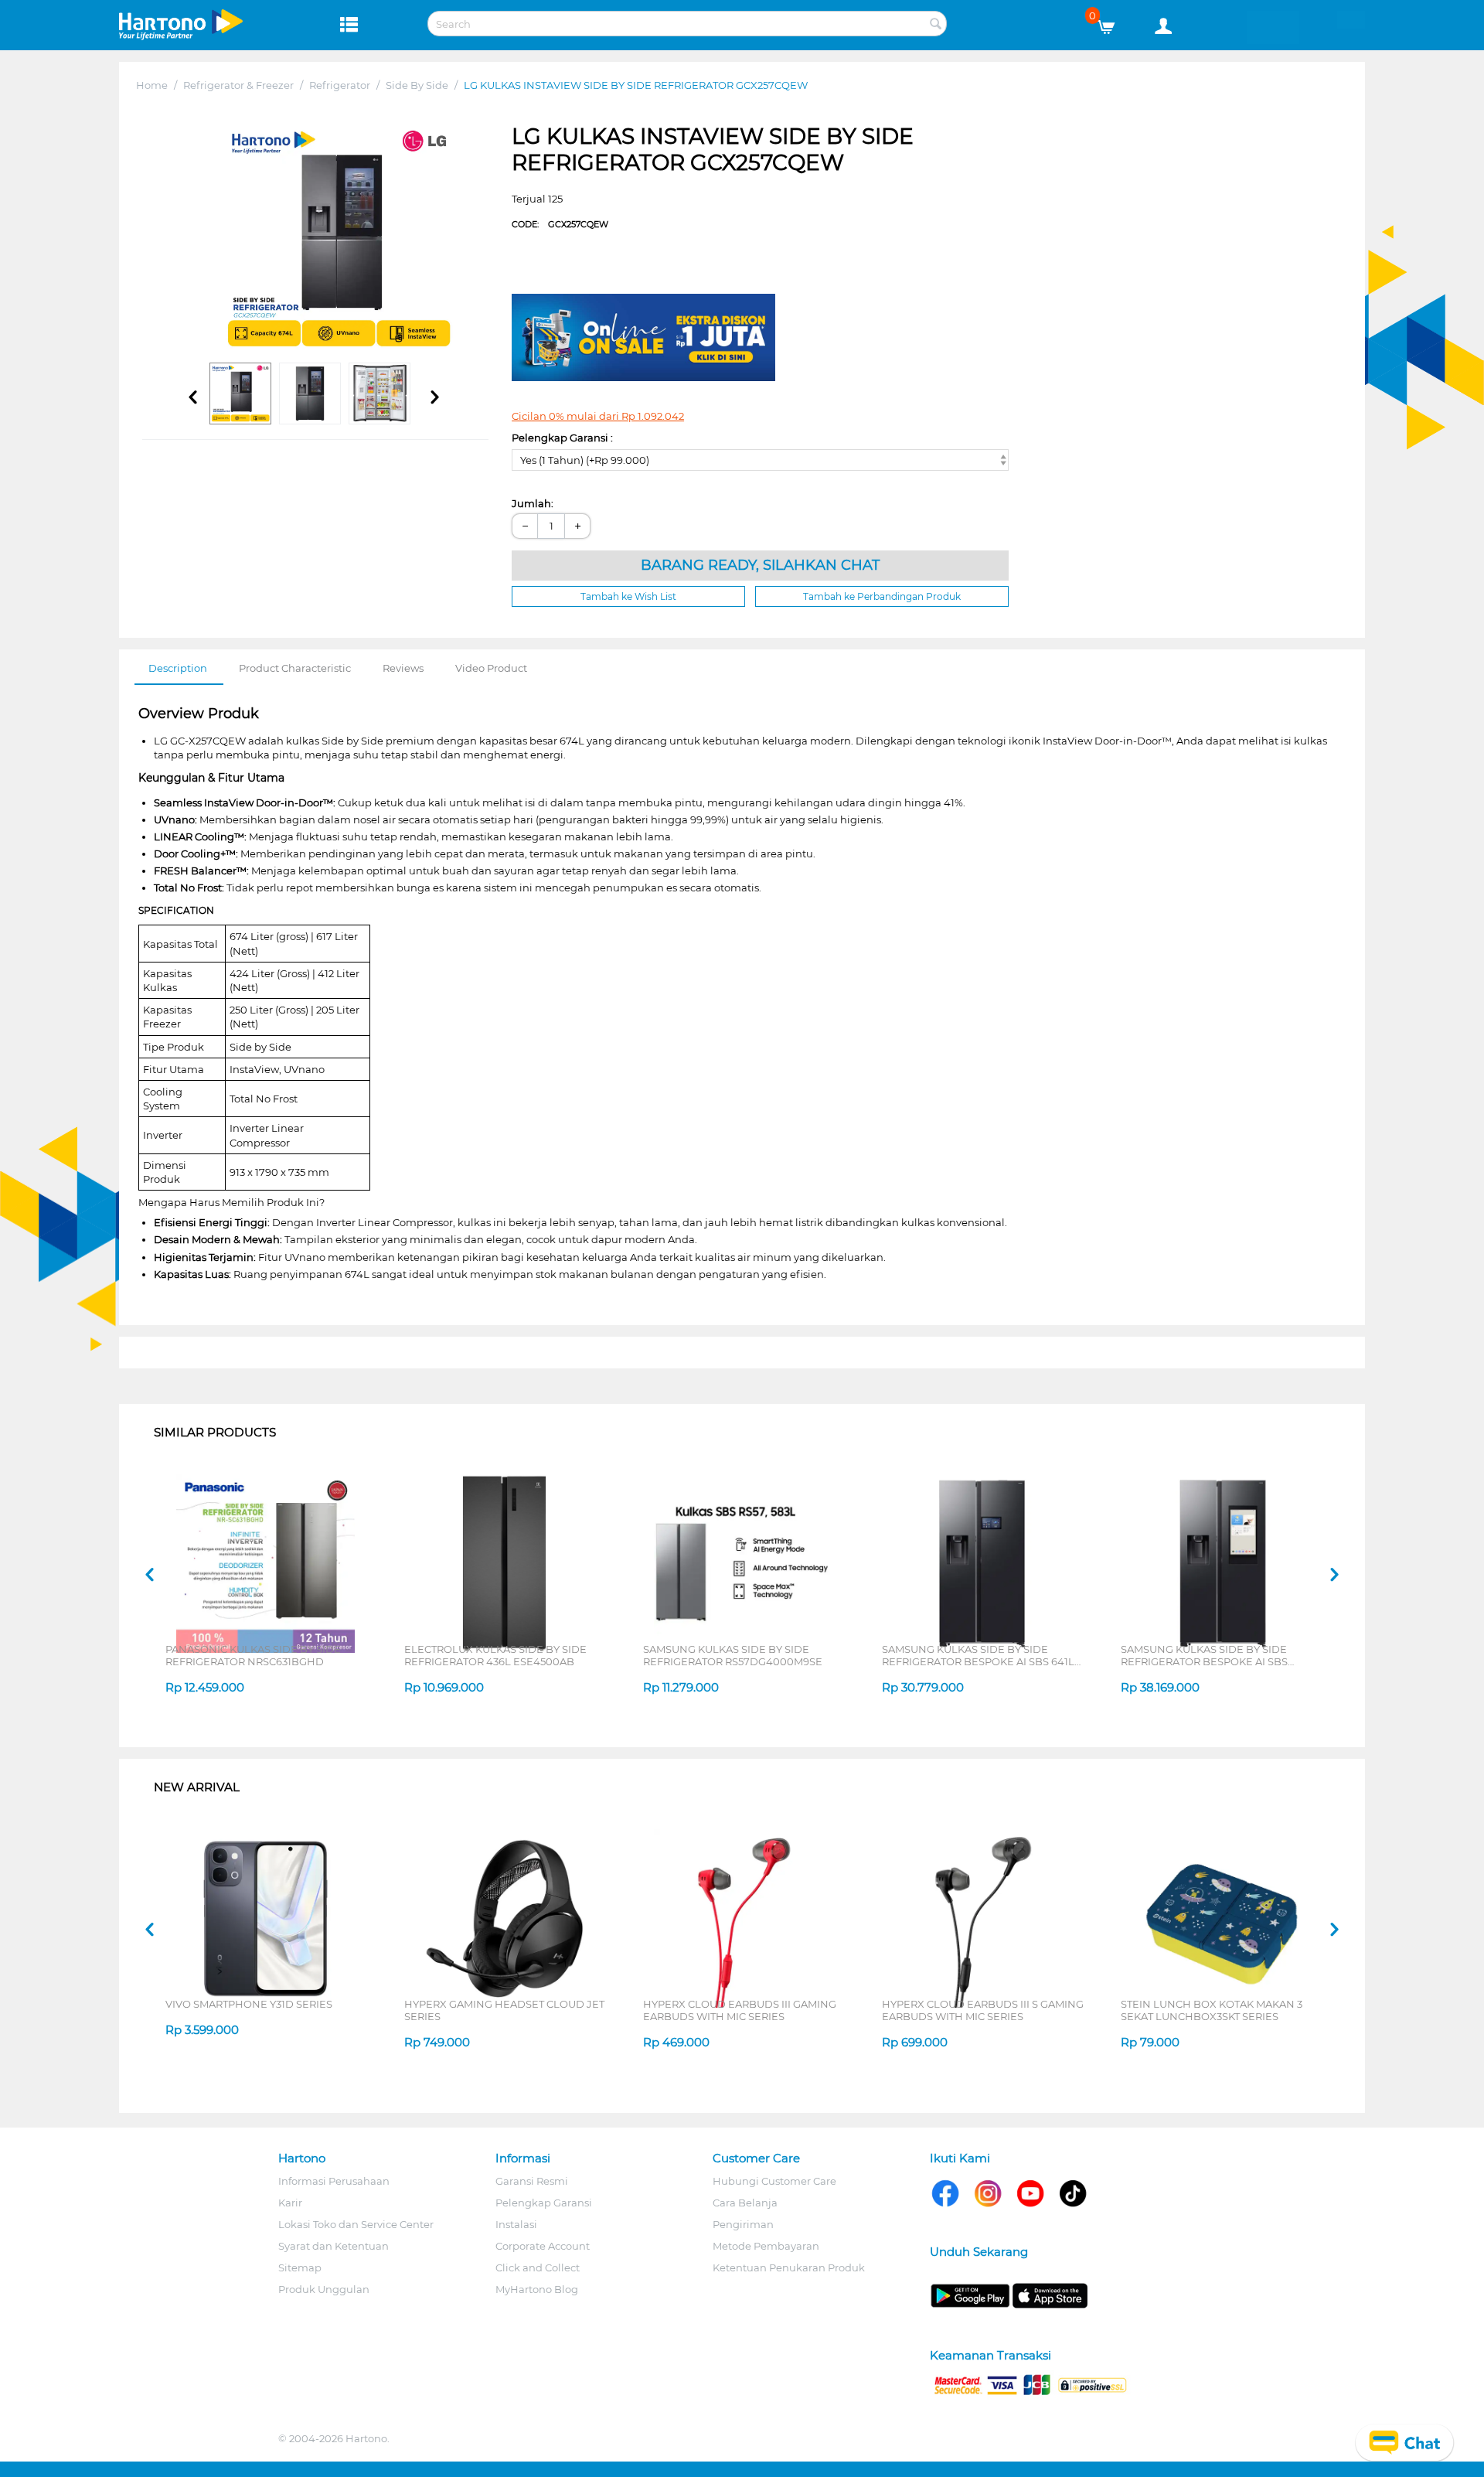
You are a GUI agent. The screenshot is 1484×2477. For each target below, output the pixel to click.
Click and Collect (538, 2267)
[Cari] (935, 25)
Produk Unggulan (324, 2289)
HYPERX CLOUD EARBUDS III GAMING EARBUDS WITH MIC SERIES (740, 2010)
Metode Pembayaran (766, 2246)
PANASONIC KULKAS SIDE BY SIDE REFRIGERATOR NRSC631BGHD (253, 1655)
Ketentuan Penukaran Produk (789, 2267)
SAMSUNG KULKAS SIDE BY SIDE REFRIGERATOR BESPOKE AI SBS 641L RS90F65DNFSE (978, 1655)
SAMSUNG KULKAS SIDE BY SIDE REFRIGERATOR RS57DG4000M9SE (733, 1655)
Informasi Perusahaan (334, 2181)
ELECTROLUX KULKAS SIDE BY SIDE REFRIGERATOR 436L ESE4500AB (495, 1655)
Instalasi (516, 2224)
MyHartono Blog (537, 2289)
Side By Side (417, 85)
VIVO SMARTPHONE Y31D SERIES (249, 2004)
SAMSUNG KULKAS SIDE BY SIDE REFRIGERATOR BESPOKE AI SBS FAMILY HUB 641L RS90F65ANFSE (1206, 1655)
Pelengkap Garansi (544, 2203)
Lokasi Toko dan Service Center (356, 2224)
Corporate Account (543, 2246)
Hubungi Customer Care (774, 2181)
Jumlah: (533, 503)
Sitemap (300, 2267)
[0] (1112, 23)
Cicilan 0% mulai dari (598, 416)
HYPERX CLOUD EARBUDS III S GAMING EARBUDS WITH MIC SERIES (983, 2010)
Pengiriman (743, 2224)
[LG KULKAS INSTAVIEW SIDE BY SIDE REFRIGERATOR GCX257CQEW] (339, 239)
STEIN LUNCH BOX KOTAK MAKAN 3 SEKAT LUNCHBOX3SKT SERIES (1212, 2010)
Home (152, 85)
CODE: (560, 224)
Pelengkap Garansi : (562, 438)
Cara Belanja (745, 2203)
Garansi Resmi (532, 2181)
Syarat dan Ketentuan (334, 2246)
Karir (290, 2203)
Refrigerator (340, 85)
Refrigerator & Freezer (238, 85)
